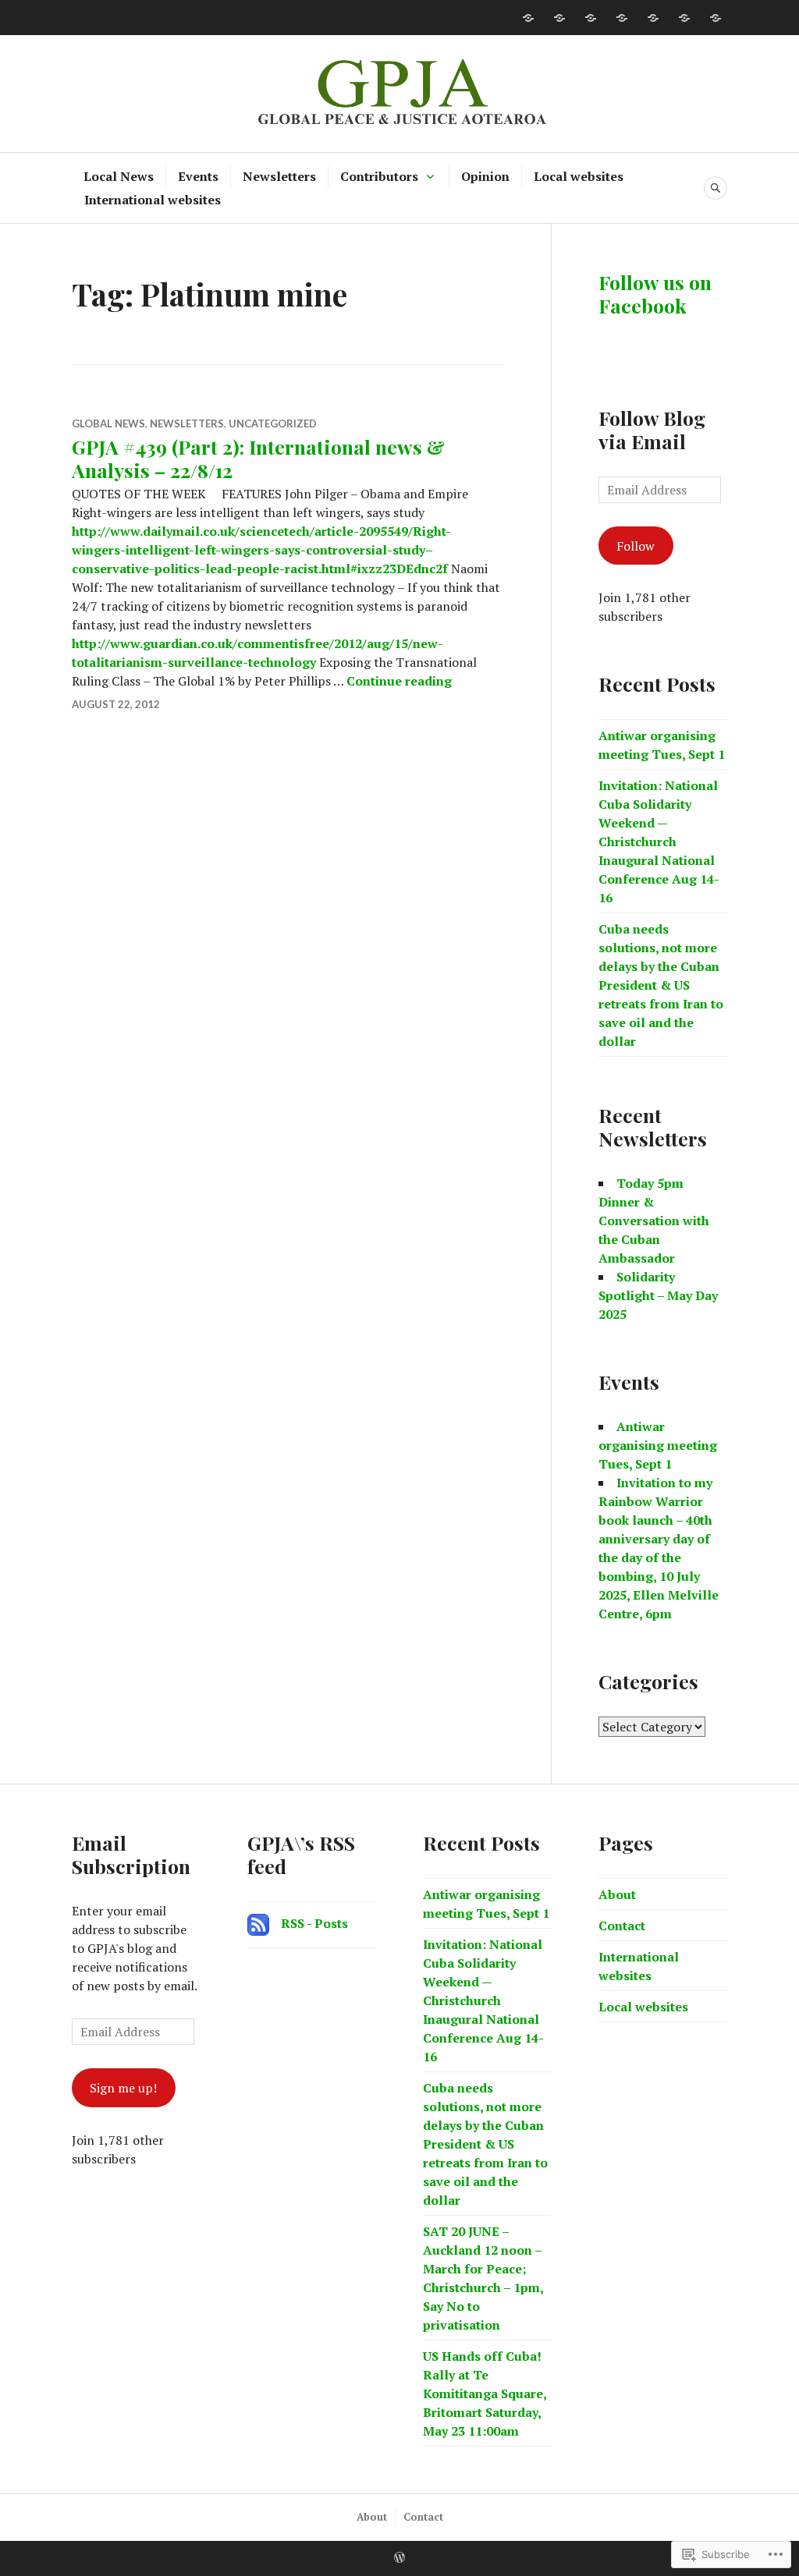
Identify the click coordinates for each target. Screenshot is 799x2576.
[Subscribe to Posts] (258, 1923)
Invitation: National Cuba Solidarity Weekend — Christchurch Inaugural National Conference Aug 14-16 (659, 842)
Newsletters (279, 176)
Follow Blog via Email (652, 429)
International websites (153, 200)
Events (198, 176)
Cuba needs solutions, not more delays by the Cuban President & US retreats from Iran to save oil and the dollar (661, 985)
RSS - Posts (314, 1923)
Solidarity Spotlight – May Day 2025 (658, 1295)
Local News (119, 176)
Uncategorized (273, 423)
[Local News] (528, 18)
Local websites (579, 176)
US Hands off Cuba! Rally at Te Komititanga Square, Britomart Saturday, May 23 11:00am (485, 2394)
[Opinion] (653, 18)
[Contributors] (622, 18)
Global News (108, 423)
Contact (622, 1926)
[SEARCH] (716, 188)
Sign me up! (123, 2088)
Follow (636, 546)
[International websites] (716, 18)
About (617, 1894)
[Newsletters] (591, 18)
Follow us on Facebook (655, 294)
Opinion (485, 176)
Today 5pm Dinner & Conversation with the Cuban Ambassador (654, 1221)
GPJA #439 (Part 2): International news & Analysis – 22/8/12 (258, 458)
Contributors (379, 176)
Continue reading (399, 681)
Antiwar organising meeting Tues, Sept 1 (658, 1445)
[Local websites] (684, 18)
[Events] (559, 18)
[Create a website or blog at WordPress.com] (399, 2558)
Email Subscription (131, 1854)
